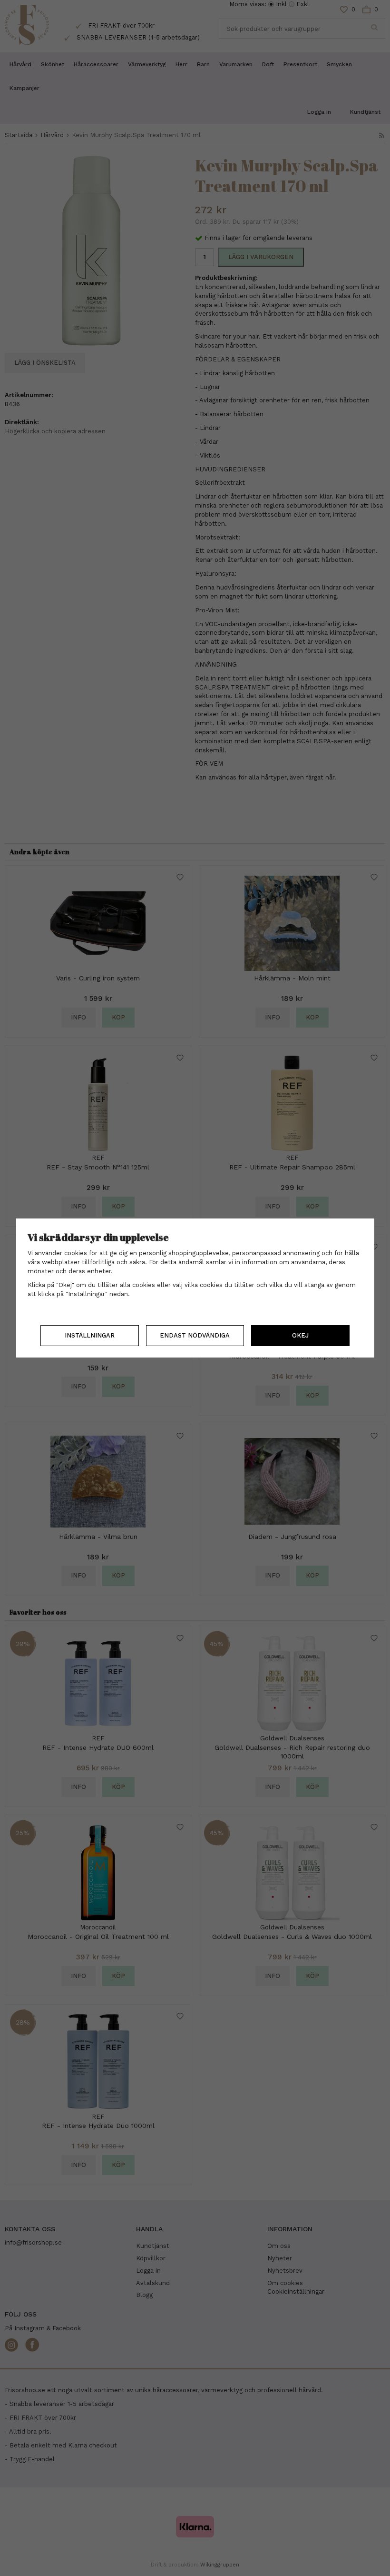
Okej (300, 1335)
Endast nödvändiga (195, 1335)
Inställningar (90, 1335)
